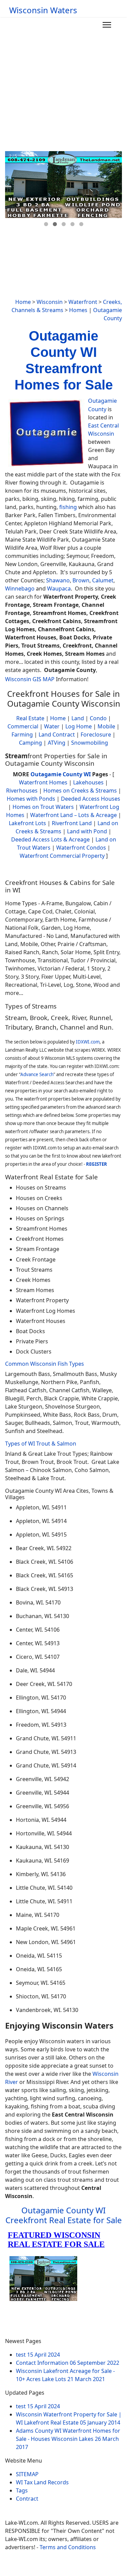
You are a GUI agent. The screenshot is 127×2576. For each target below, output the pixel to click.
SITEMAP (27, 2474)
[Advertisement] (63, 84)
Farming (22, 734)
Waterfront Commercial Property (62, 856)
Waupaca (59, 588)
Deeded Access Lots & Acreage (50, 839)
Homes (78, 310)
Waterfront (83, 302)
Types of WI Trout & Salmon (41, 1444)
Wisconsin (50, 302)
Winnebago (20, 588)
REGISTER (97, 1164)
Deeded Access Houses (91, 799)
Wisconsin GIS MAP (30, 679)
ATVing (57, 743)
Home (23, 302)
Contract (27, 2499)
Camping (30, 743)
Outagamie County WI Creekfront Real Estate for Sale (64, 2215)
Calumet (103, 580)
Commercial (23, 726)
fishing (68, 507)
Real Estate (30, 718)
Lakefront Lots (27, 823)
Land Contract (57, 734)
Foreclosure (96, 734)
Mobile (106, 726)
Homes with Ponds (31, 799)
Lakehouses (88, 782)
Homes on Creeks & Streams (80, 791)
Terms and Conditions (68, 2547)
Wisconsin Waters (43, 10)
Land (78, 718)
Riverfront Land (72, 823)
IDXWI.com (88, 1042)
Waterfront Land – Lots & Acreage (73, 815)
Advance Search (37, 1074)
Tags (22, 2490)
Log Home (79, 726)
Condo (98, 718)
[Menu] (107, 25)
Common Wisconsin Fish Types (45, 1364)
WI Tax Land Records (42, 2482)
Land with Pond (87, 831)
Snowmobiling (90, 743)
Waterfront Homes (43, 782)
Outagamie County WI (61, 774)
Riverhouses (22, 791)
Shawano (58, 580)
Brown (81, 580)
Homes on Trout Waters (43, 807)
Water (52, 726)
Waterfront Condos (81, 848)
